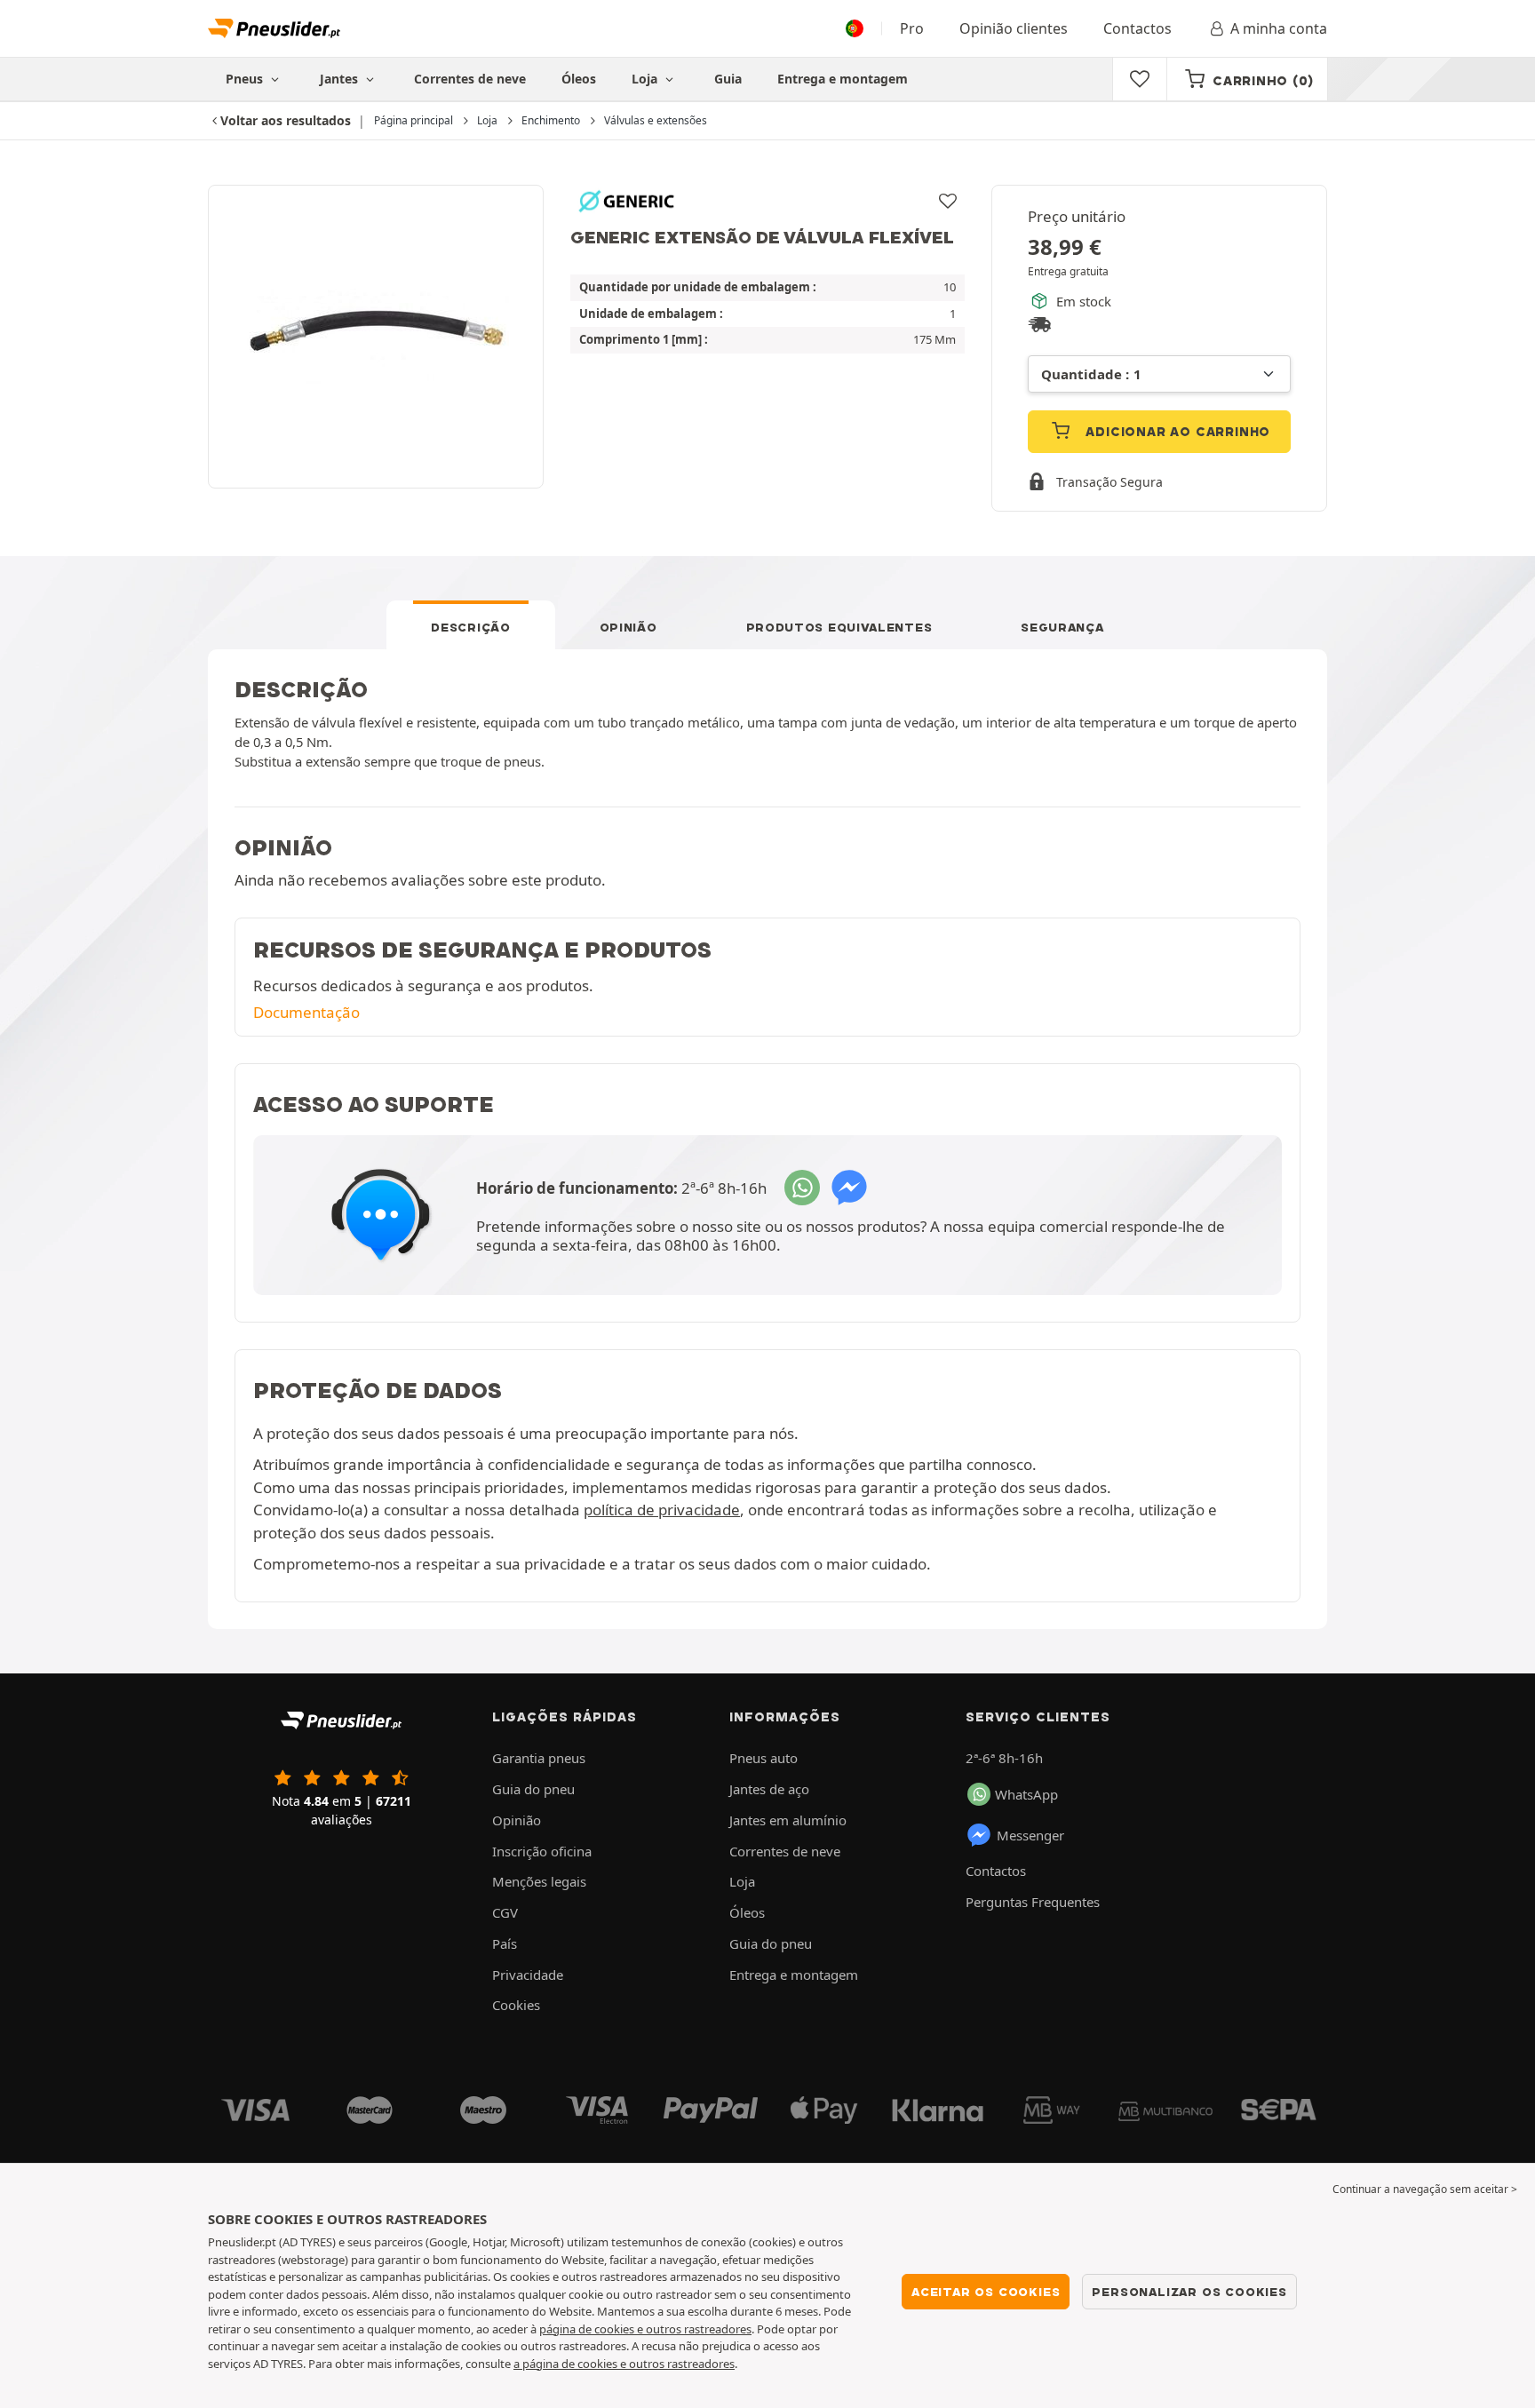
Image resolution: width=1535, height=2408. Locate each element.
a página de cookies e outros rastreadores (624, 2364)
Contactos (1137, 28)
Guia (728, 79)
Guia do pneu (533, 1789)
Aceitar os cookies (986, 2292)
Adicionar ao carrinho (1177, 432)
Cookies (516, 2005)
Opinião (628, 627)
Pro (912, 28)
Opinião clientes (1014, 28)
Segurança (1062, 627)
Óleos (579, 79)
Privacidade (528, 1975)
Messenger (1030, 1835)
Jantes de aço (769, 1789)
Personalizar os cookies (1189, 2292)
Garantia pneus (539, 1758)
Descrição (470, 627)
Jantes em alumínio (788, 1820)
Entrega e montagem (843, 79)
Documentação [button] (306, 1012)
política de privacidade (662, 1510)
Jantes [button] (341, 79)
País (505, 1943)
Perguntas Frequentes (1033, 1902)
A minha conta (1279, 28)
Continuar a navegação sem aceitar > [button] (1425, 2189)
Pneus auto (764, 1758)
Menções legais (539, 1881)
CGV (505, 1912)
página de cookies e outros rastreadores (645, 2329)
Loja (646, 79)
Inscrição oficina (542, 1851)
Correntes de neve (470, 79)
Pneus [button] (246, 79)
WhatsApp (1026, 1794)
